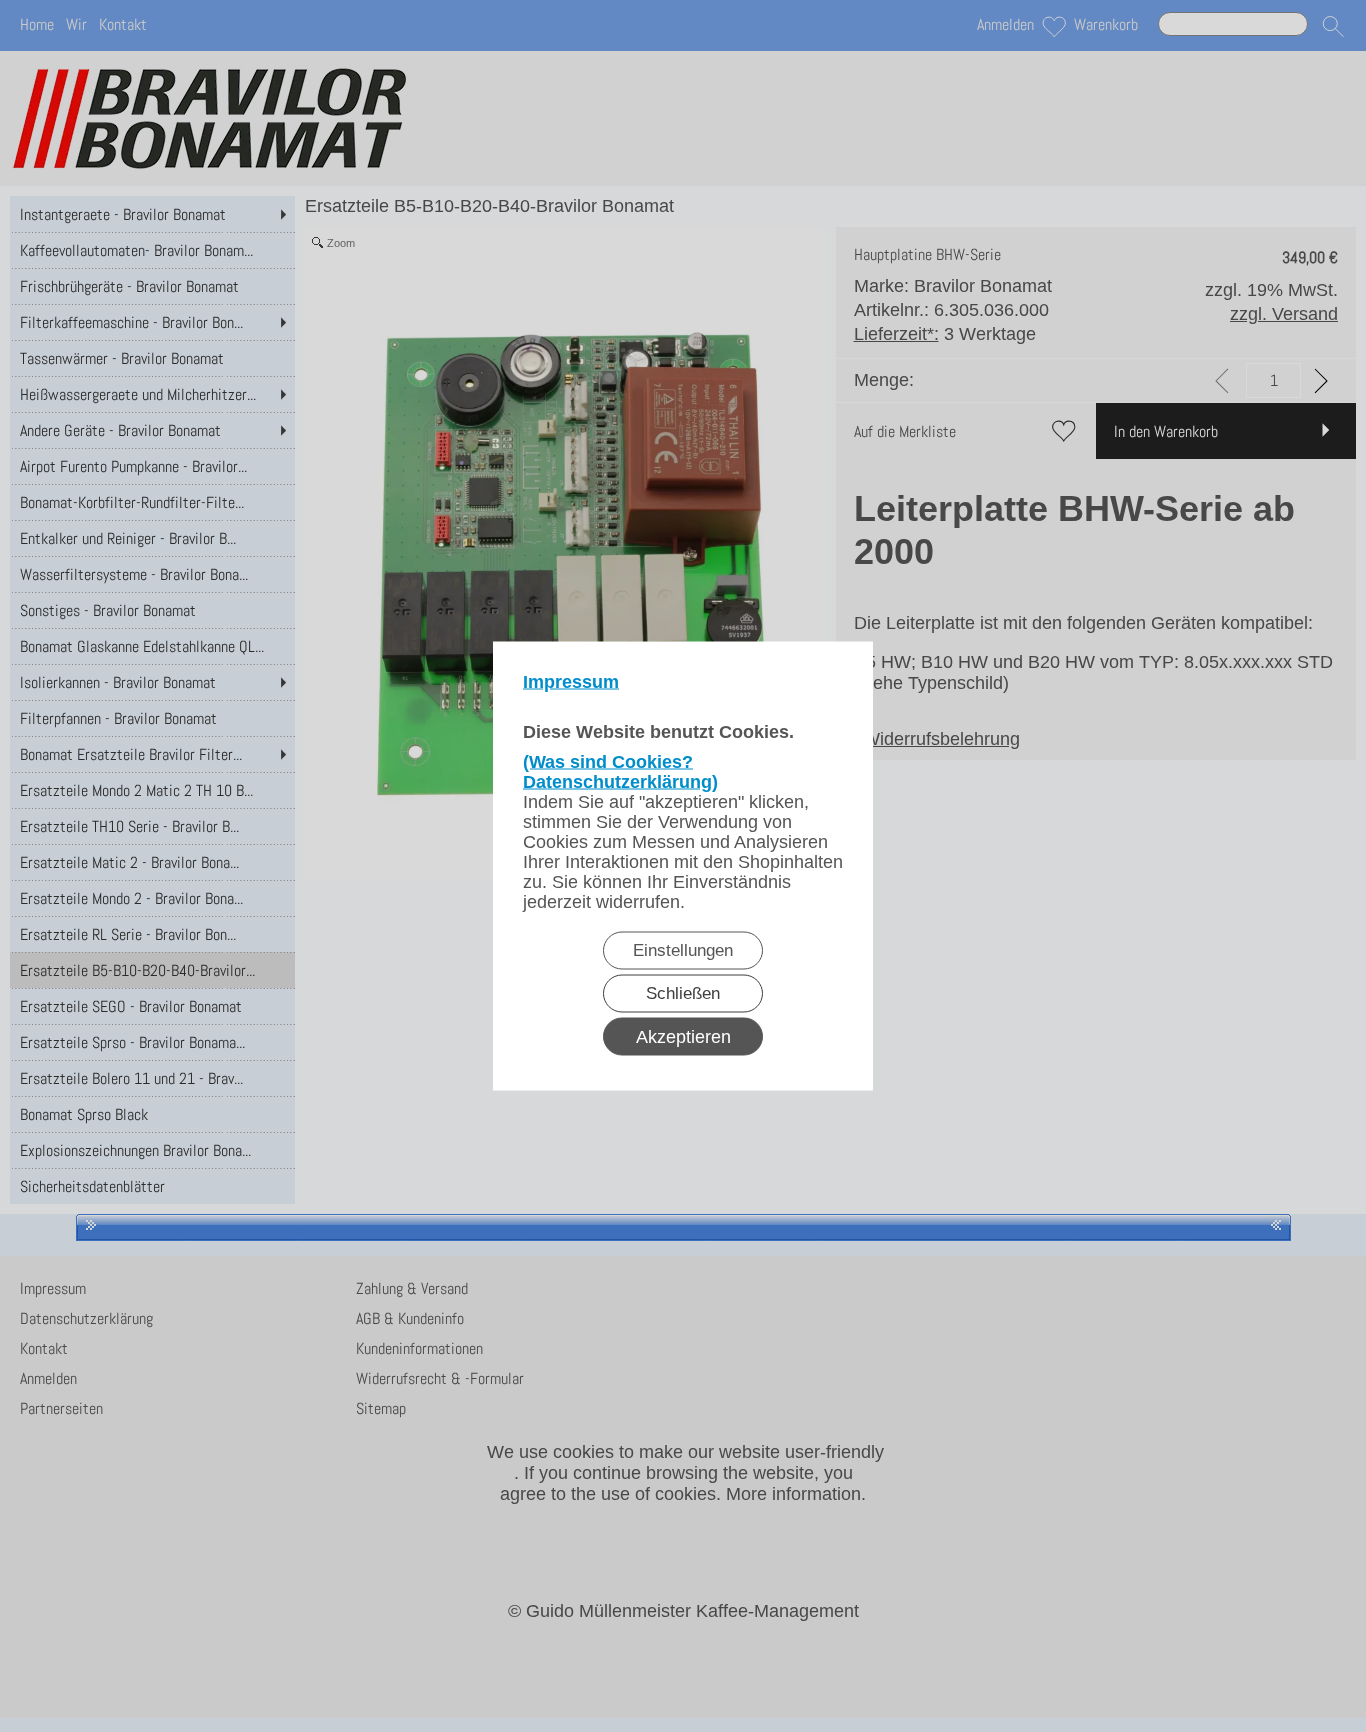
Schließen (683, 993)
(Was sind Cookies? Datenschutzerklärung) (620, 772)
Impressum (571, 682)
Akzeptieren (683, 1037)
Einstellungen (683, 950)
